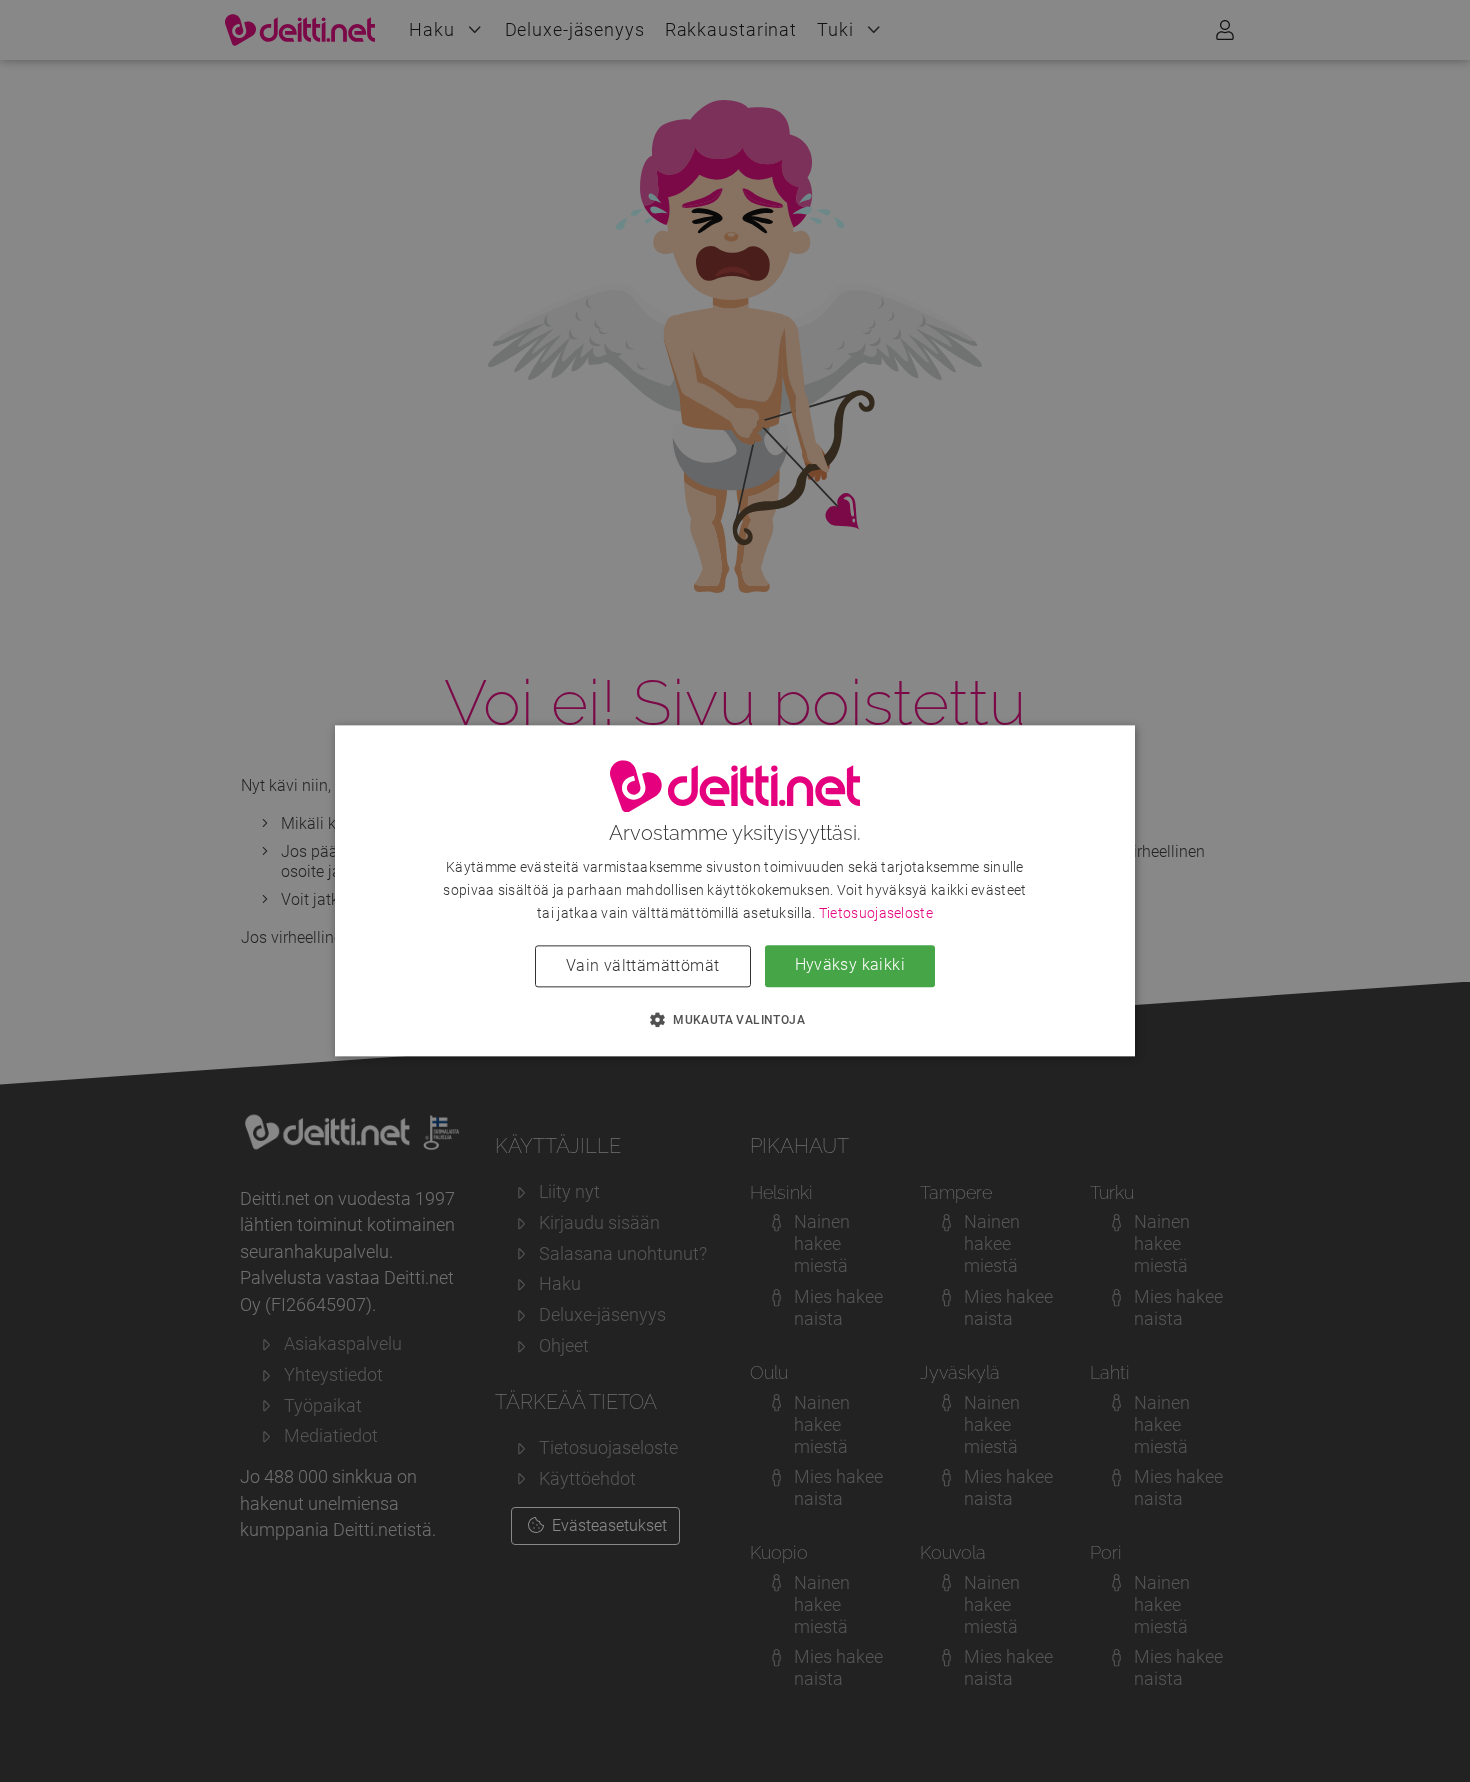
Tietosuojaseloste (876, 914)
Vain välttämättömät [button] (643, 966)
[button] (735, 1020)
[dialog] (735, 890)
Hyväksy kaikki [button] (850, 965)
